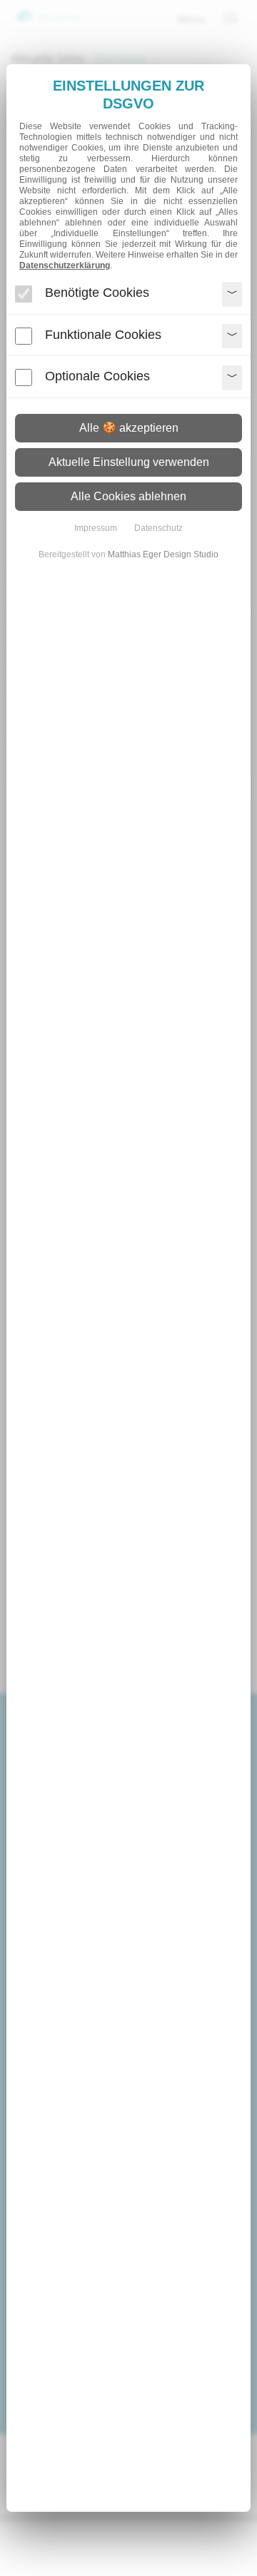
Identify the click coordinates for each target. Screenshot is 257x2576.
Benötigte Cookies (97, 293)
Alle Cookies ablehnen (128, 496)
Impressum (96, 528)
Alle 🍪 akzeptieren (129, 428)
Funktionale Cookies (103, 335)
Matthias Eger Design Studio (163, 554)
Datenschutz (158, 528)
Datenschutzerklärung (65, 265)
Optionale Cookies (97, 376)
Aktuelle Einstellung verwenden (129, 462)
